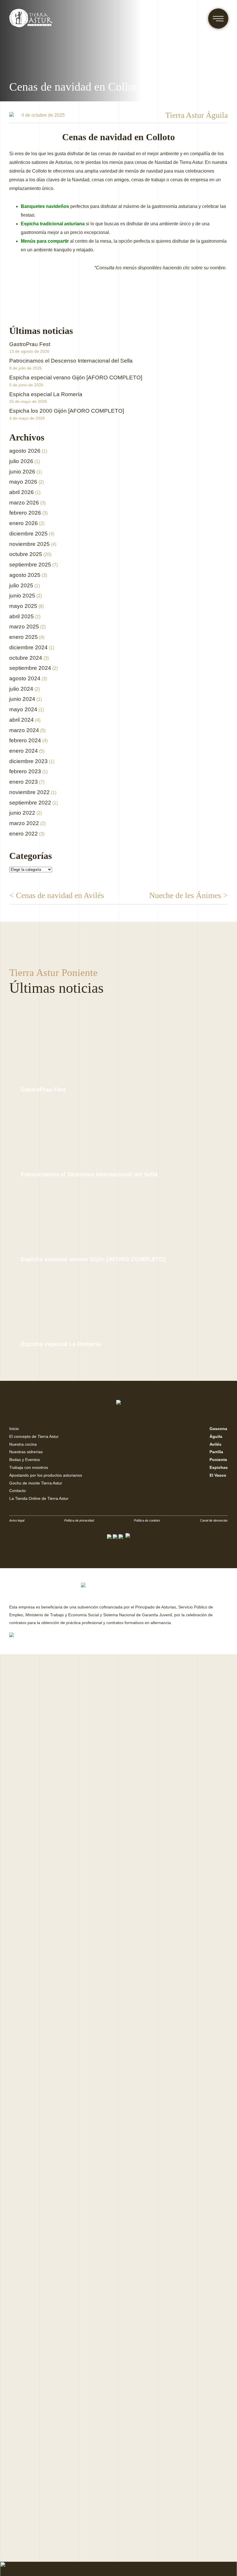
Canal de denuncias (214, 1520)
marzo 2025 (24, 627)
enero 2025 (24, 637)
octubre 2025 (26, 554)
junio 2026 (22, 472)
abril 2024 (22, 720)
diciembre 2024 (28, 647)
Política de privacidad (79, 1520)
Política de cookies (147, 1520)
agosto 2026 (25, 451)
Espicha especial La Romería (46, 394)
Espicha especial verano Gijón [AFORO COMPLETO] (76, 377)
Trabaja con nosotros (29, 1467)
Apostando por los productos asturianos (46, 1475)
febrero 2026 (25, 513)
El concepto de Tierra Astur (34, 1436)
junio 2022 (22, 813)
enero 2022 (24, 834)
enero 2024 (24, 751)
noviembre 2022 (29, 792)
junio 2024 (22, 699)
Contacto (17, 1491)
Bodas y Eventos (25, 1460)
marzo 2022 (24, 823)
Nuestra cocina (23, 1444)
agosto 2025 (25, 575)
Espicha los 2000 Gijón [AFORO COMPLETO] (67, 411)
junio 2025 (22, 596)
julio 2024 (21, 689)
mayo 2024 (23, 709)
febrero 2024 (25, 740)
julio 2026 (21, 461)
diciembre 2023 (28, 761)
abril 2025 (22, 616)
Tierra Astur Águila (197, 115)
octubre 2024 (26, 658)
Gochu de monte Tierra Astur (36, 1483)
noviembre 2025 (29, 544)
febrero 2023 (25, 771)
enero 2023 (24, 782)
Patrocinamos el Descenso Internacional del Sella (71, 361)
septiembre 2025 (30, 565)
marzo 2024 (24, 730)
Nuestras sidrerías (26, 1452)
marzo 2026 (24, 503)
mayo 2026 (23, 482)
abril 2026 (22, 492)
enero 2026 (24, 523)
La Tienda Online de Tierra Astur (39, 1498)
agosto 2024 (25, 678)
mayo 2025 (23, 606)
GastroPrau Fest (30, 344)
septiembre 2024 (30, 668)
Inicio (14, 1429)
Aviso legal (17, 1520)
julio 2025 (21, 585)
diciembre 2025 (28, 534)
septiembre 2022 (30, 803)
